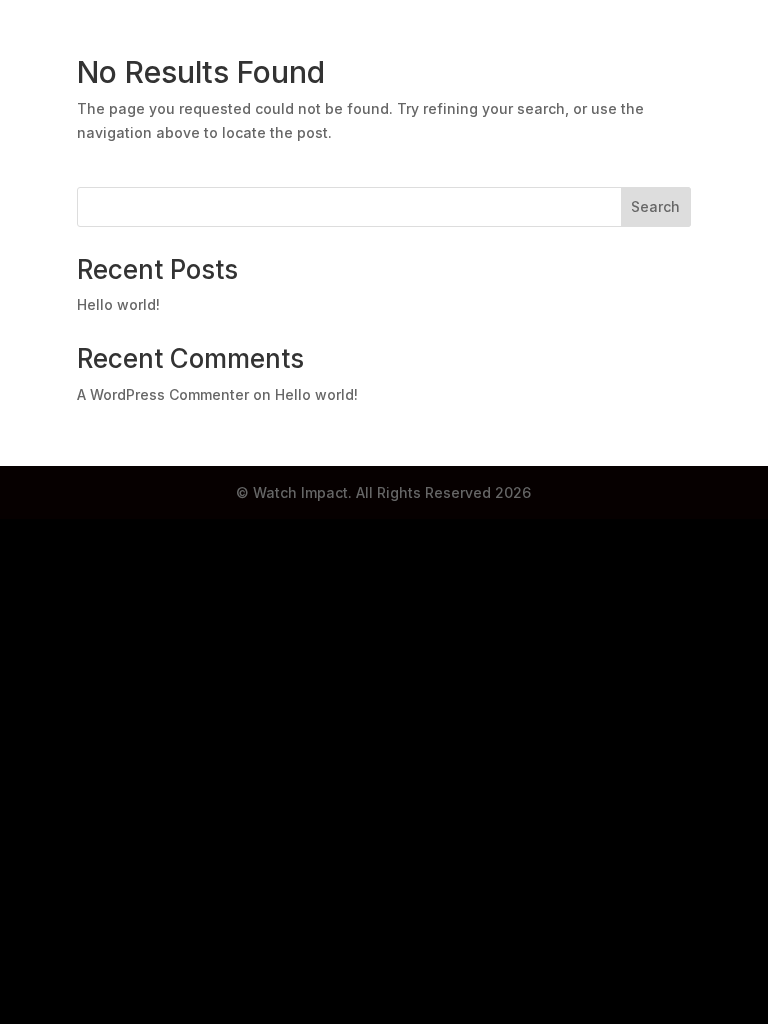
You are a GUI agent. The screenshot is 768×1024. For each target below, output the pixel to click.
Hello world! (118, 304)
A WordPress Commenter (163, 394)
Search (655, 206)
